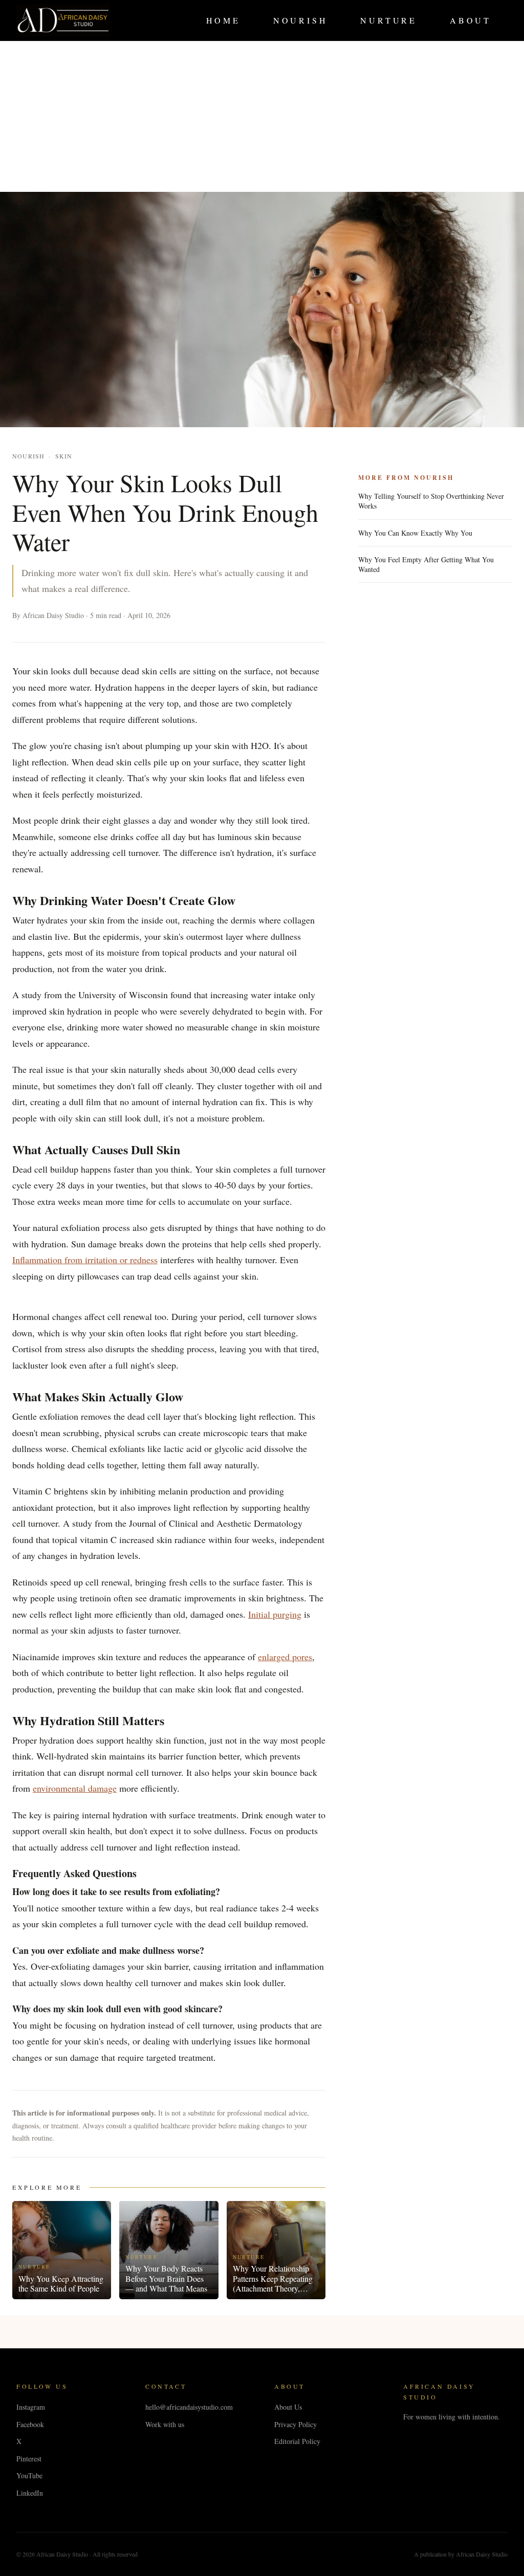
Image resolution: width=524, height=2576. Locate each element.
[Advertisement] (262, 112)
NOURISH (301, 20)
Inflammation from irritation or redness (85, 1260)
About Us (288, 2407)
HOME (223, 20)
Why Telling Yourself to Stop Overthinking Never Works (431, 501)
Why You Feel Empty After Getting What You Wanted (426, 564)
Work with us (165, 2424)
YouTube (29, 2475)
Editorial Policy (297, 2441)
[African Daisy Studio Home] (63, 20)
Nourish (28, 456)
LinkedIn (30, 2493)
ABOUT (471, 20)
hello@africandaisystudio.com (189, 2407)
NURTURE (389, 20)
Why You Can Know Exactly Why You (415, 533)
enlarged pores (285, 1657)
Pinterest (29, 2459)
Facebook (30, 2424)
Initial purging (275, 1614)
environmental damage (75, 1788)
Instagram (31, 2407)
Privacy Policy (296, 2424)
